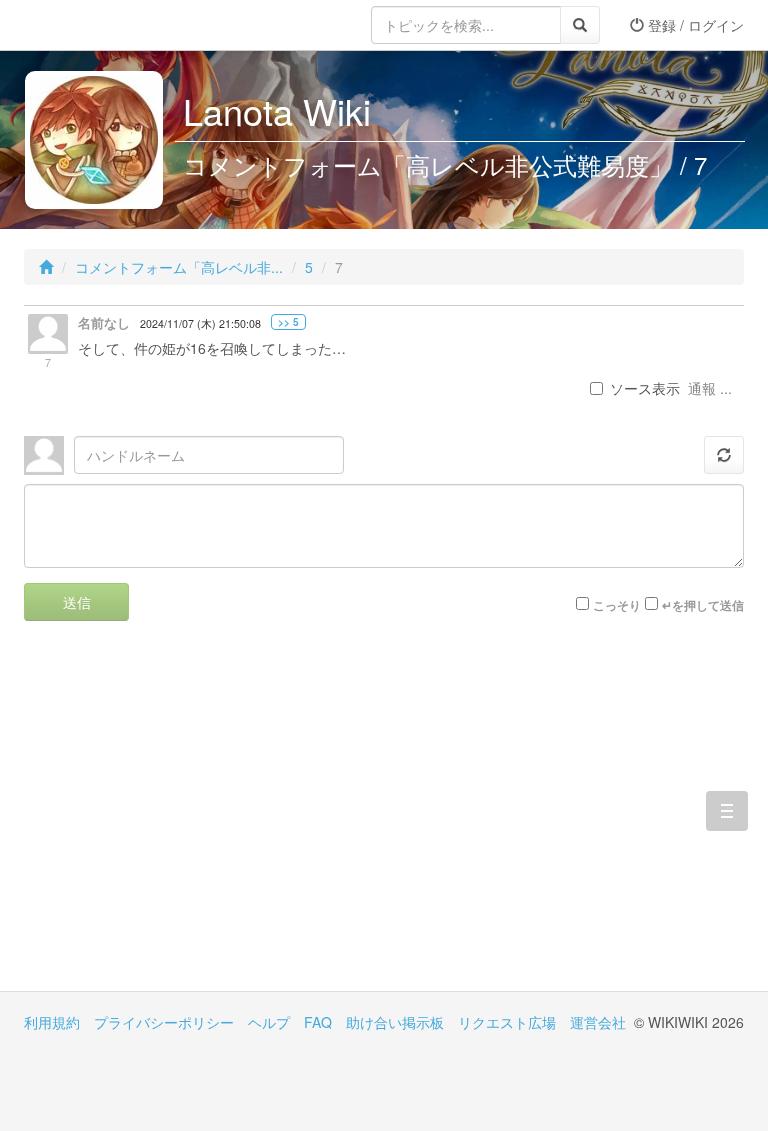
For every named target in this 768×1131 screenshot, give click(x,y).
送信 (77, 602)
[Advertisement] (204, 821)
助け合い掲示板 (395, 1022)
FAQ (318, 1022)
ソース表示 (645, 388)
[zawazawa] (104, 25)
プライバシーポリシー (164, 1022)
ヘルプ (269, 1022)
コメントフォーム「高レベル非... (179, 267)
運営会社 (598, 1022)
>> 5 (288, 322)
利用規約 (52, 1022)
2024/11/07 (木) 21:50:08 (200, 323)
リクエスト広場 (507, 1022)
